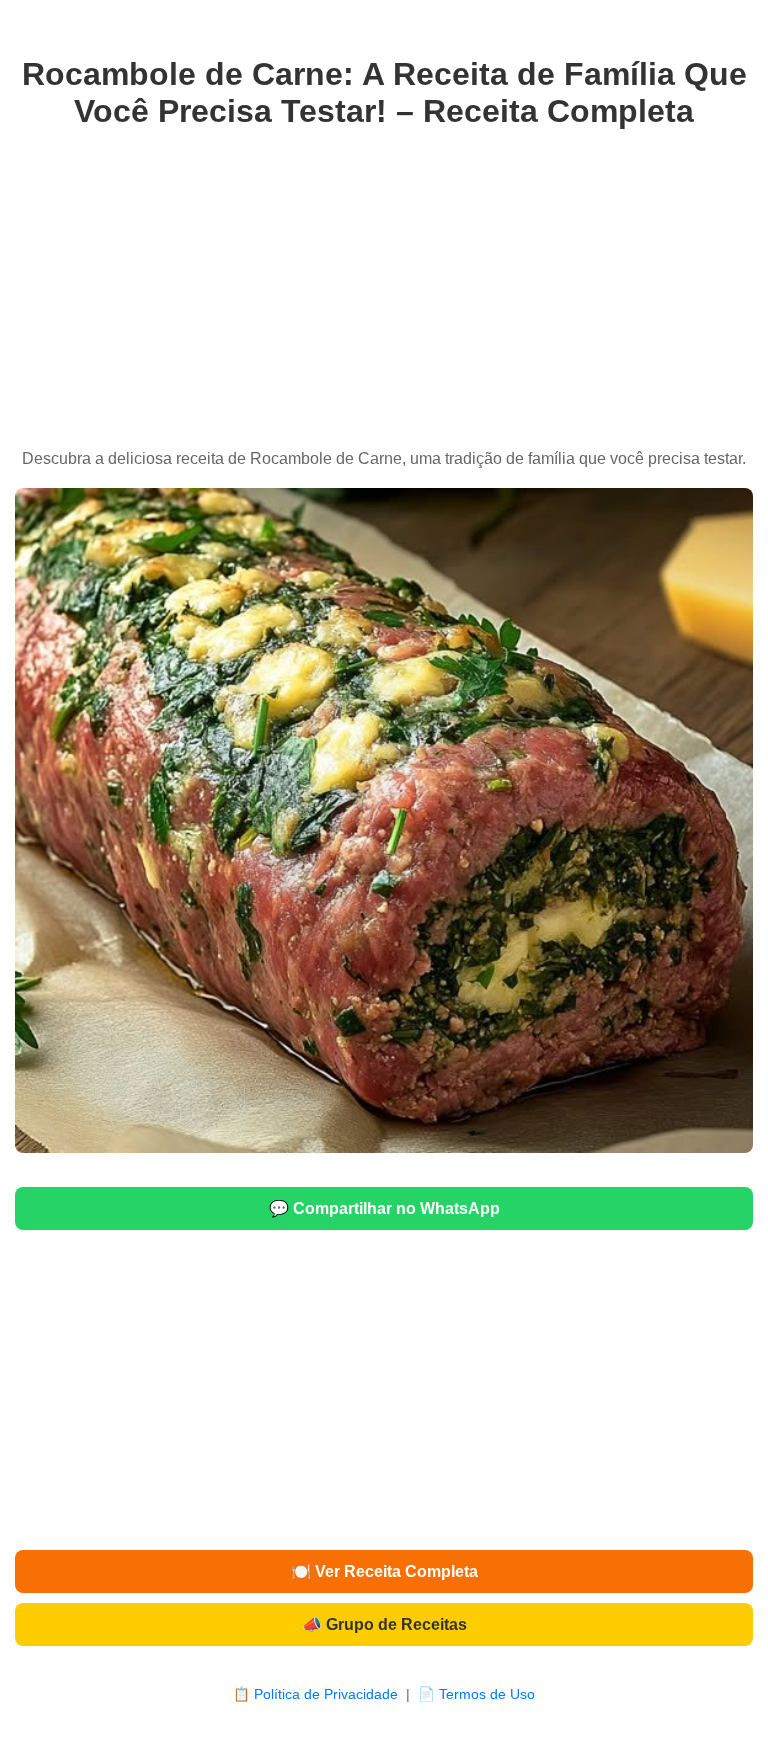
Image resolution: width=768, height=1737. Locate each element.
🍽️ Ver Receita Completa (384, 1571)
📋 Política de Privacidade (315, 1694)
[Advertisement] (384, 290)
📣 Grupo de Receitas (384, 1624)
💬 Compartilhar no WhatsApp (384, 1208)
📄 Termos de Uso (476, 1694)
